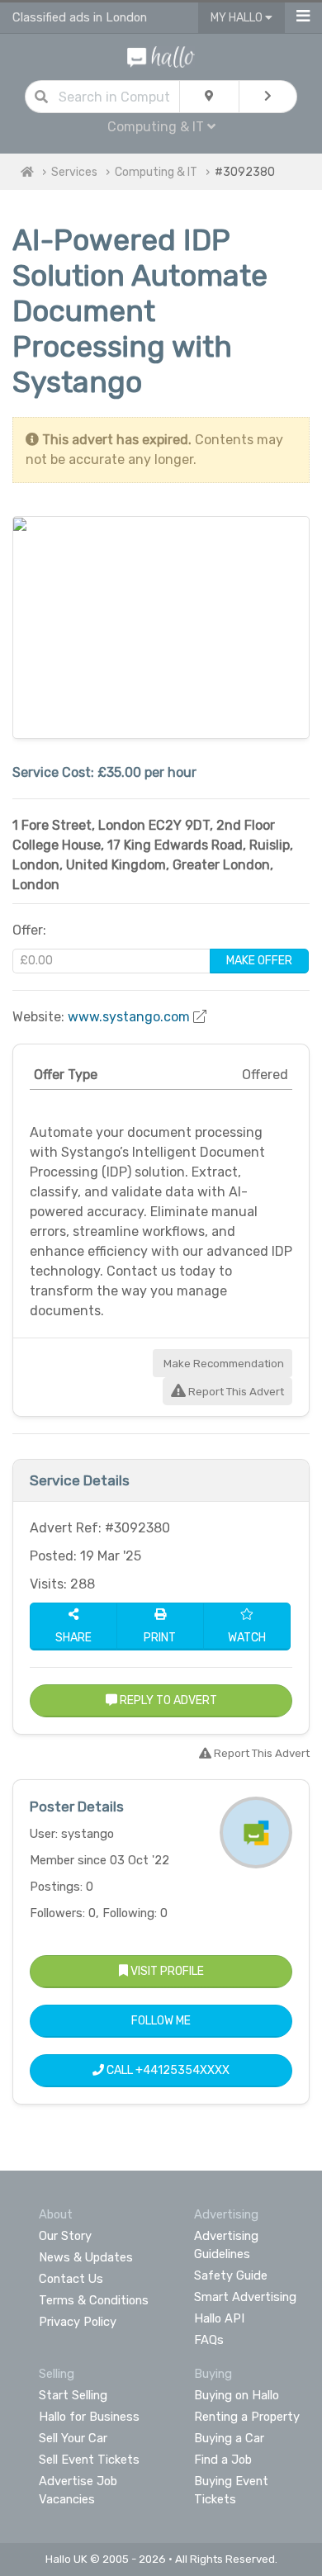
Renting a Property (247, 2417)
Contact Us (71, 2279)
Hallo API (219, 2318)
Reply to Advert (167, 1700)
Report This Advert (235, 1392)
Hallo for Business (89, 2417)
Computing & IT (156, 172)
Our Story (65, 2236)
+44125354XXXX (182, 2070)
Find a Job (223, 2460)
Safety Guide (231, 2275)
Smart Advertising (245, 2297)
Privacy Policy (78, 2322)
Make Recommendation (223, 1364)
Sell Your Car (73, 2438)
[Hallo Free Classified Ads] (161, 56)
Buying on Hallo (237, 2395)
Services (74, 172)
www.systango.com (129, 1017)
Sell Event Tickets (89, 2460)
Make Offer (259, 961)
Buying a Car (229, 2438)
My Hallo (238, 18)
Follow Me (161, 2021)
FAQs (209, 2340)
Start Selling (73, 2395)
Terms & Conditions (94, 2300)
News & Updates (86, 2257)
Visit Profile (166, 1971)
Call (167, 2070)
